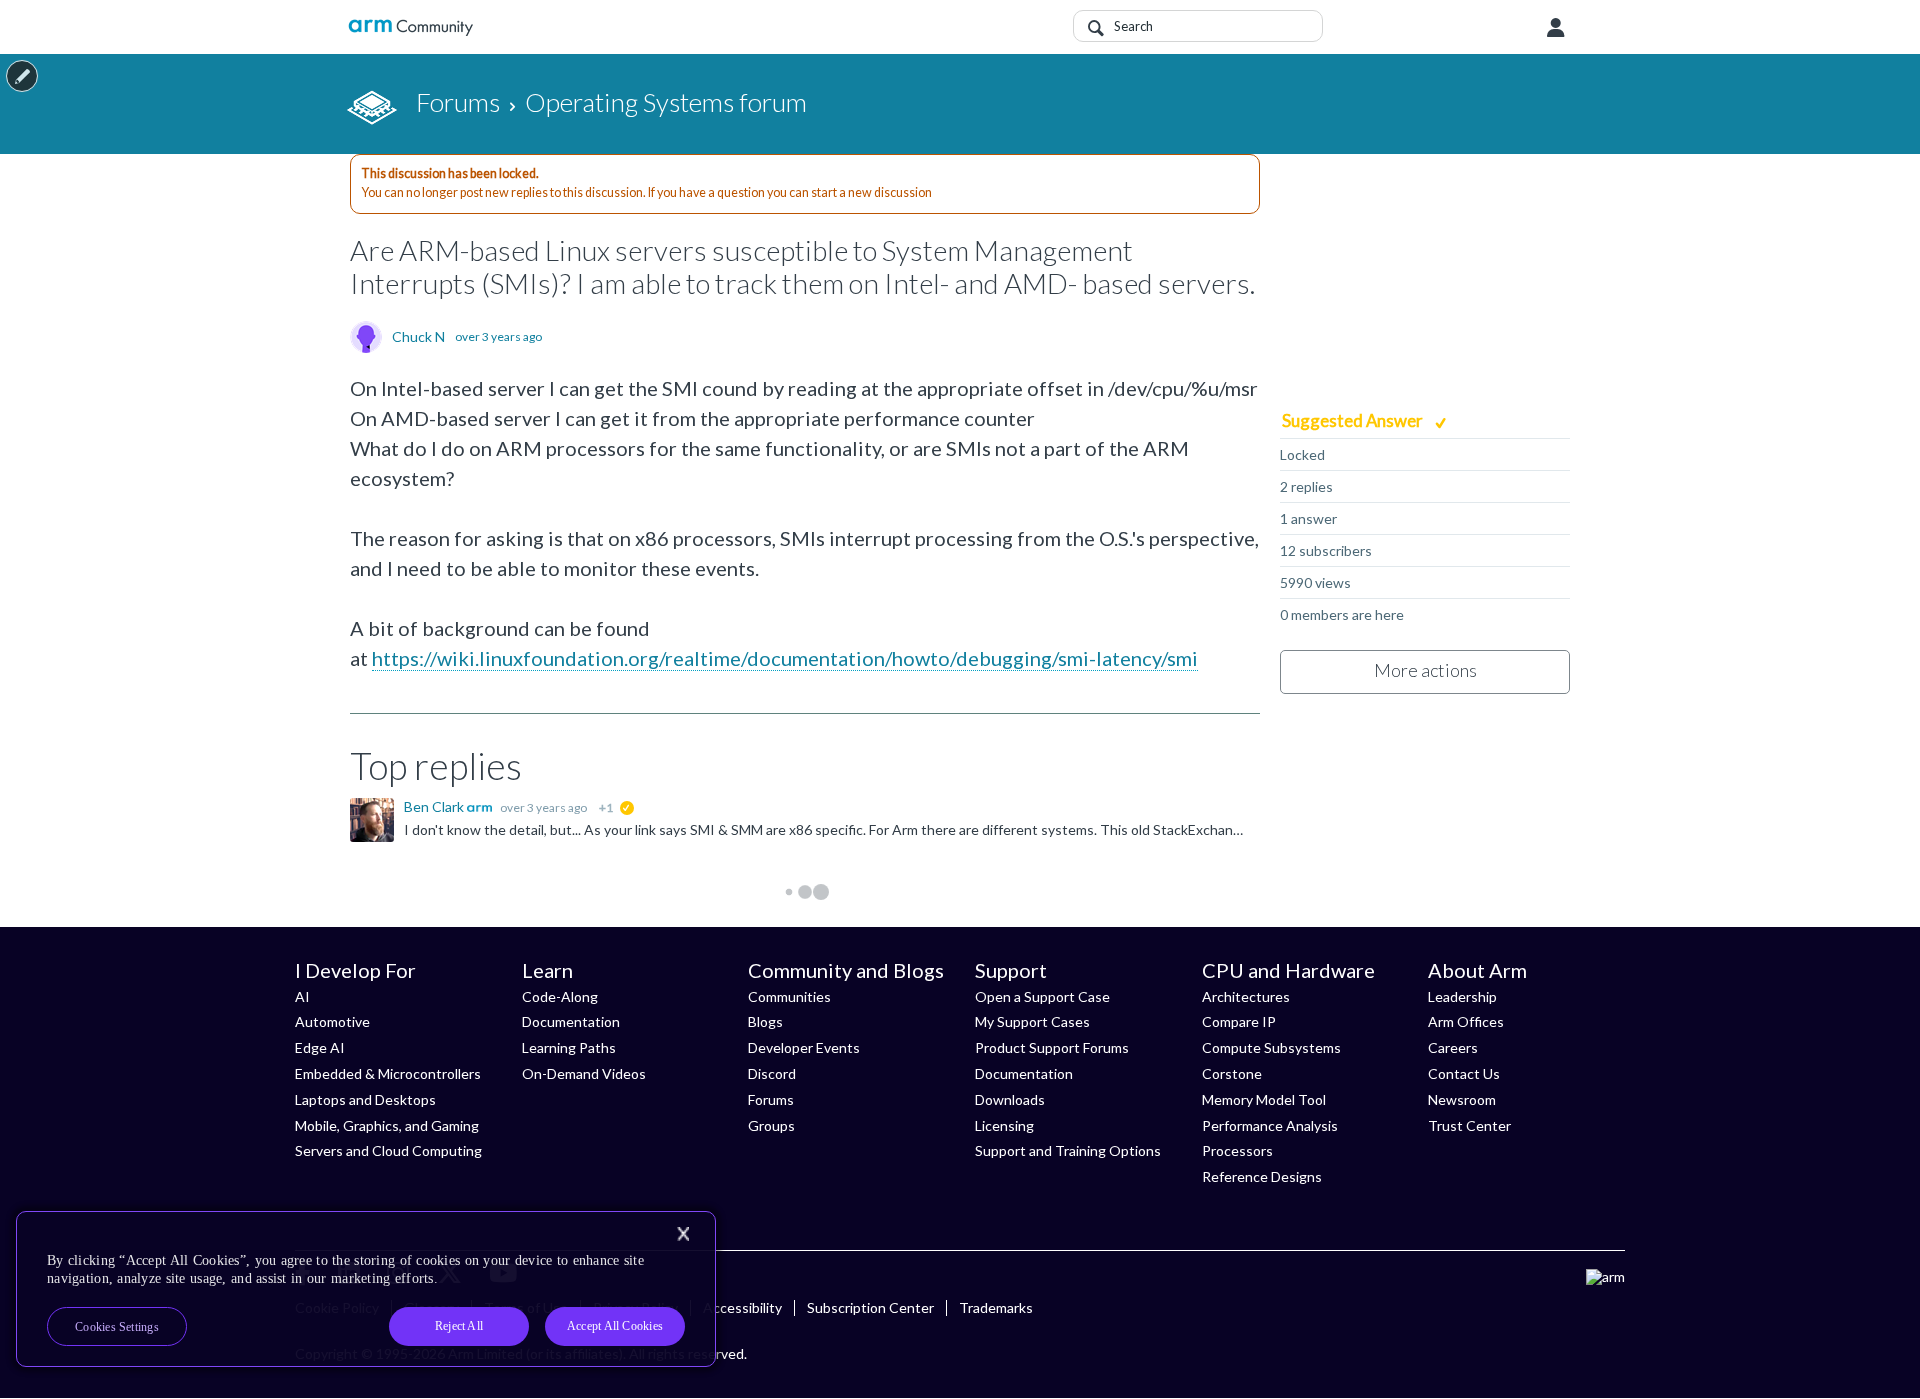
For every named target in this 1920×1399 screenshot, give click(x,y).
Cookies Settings (117, 1327)
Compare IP (1239, 1021)
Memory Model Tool (1264, 1099)
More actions (1425, 670)
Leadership (1462, 996)
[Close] (683, 1234)
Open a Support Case (1042, 996)
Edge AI (320, 1047)
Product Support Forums (1052, 1047)
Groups (771, 1125)
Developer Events (804, 1047)
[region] (366, 1289)
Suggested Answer (1354, 420)
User (1556, 28)
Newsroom (1462, 1099)
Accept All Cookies (615, 1326)
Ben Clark (435, 806)
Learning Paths (569, 1047)
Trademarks (996, 1307)
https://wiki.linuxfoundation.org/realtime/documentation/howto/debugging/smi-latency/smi (785, 658)
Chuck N (418, 337)
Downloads (1010, 1099)
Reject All (459, 1326)
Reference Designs (1262, 1176)
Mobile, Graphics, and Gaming (387, 1125)
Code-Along (560, 996)
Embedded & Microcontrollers (388, 1073)
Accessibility (742, 1307)
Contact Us (1464, 1073)
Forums (771, 1099)
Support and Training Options (1068, 1150)
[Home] (410, 27)
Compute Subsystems (1271, 1047)
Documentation (571, 1021)
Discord (772, 1073)
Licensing (1004, 1125)
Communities (789, 996)
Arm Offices (1466, 1021)
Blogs (765, 1021)
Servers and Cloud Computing (388, 1150)
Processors (1237, 1150)
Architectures (1246, 996)
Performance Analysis (1270, 1125)
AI (302, 996)
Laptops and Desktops (365, 1099)
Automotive (332, 1021)
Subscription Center (870, 1307)
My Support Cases (1032, 1021)
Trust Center (1469, 1125)
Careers (1453, 1047)
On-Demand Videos (584, 1073)
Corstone (1232, 1073)
